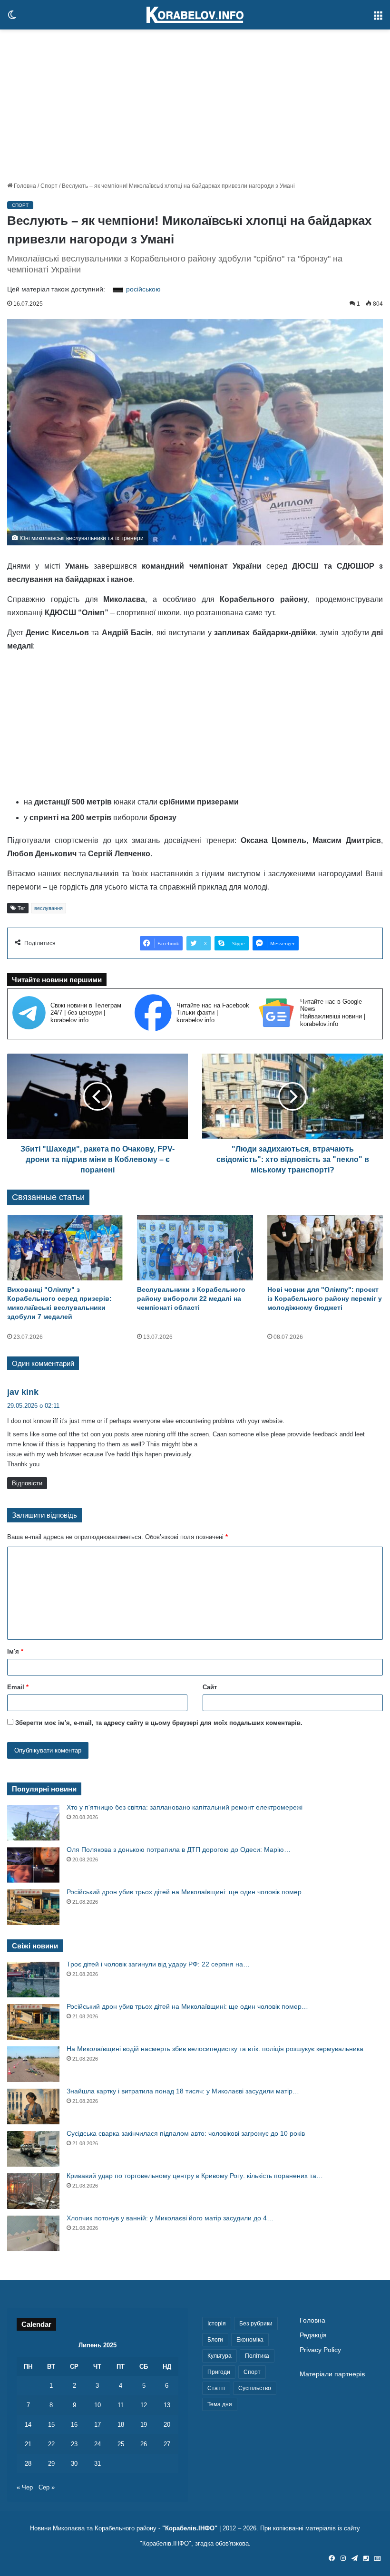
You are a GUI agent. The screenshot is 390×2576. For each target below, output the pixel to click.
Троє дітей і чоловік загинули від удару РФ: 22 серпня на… (158, 1964)
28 (28, 2464)
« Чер (25, 2487)
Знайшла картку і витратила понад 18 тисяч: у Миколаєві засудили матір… (183, 2091)
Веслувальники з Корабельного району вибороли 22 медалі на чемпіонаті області (191, 1298)
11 (121, 2405)
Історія (217, 2324)
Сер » (47, 2487)
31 (97, 2464)
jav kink (23, 1392)
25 (121, 2444)
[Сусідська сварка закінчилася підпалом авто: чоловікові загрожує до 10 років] (33, 2149)
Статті (216, 2388)
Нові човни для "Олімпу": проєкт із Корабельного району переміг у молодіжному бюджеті (325, 1298)
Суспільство (255, 2388)
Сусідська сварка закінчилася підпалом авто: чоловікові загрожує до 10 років (186, 2133)
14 (28, 2425)
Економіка (250, 2340)
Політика (257, 2356)
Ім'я (15, 1651)
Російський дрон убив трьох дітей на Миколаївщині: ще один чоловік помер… (187, 1892)
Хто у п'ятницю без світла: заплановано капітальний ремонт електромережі (185, 1807)
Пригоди (219, 2372)
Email (18, 1687)
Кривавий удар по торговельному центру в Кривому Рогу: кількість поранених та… (195, 2176)
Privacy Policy (320, 2350)
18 (121, 2425)
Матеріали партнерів (332, 2374)
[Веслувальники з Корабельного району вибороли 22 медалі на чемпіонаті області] (195, 1247)
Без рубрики (256, 2324)
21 (28, 2444)
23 (74, 2444)
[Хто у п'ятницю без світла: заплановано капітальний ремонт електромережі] (33, 1823)
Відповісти (27, 1483)
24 (97, 2444)
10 (97, 2405)
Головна (24, 186)
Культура (219, 2356)
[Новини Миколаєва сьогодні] (195, 15)
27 (167, 2444)
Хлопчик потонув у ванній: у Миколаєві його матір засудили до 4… (170, 2218)
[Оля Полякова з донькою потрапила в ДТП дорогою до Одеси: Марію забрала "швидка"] (33, 1865)
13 (167, 2405)
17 (97, 2425)
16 (74, 2425)
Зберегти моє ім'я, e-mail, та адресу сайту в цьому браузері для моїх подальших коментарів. (159, 1723)
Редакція (313, 2335)
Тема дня (220, 2404)
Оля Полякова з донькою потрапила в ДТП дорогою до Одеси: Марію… (179, 1850)
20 (167, 2425)
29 (51, 2464)
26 (144, 2444)
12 (144, 2405)
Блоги (215, 2340)
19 (144, 2425)
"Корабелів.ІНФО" (190, 2528)
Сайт (210, 1687)
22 (51, 2444)
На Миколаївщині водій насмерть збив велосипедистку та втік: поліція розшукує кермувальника (215, 2049)
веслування (49, 908)
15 (51, 2425)
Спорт (49, 186)
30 (74, 2464)
